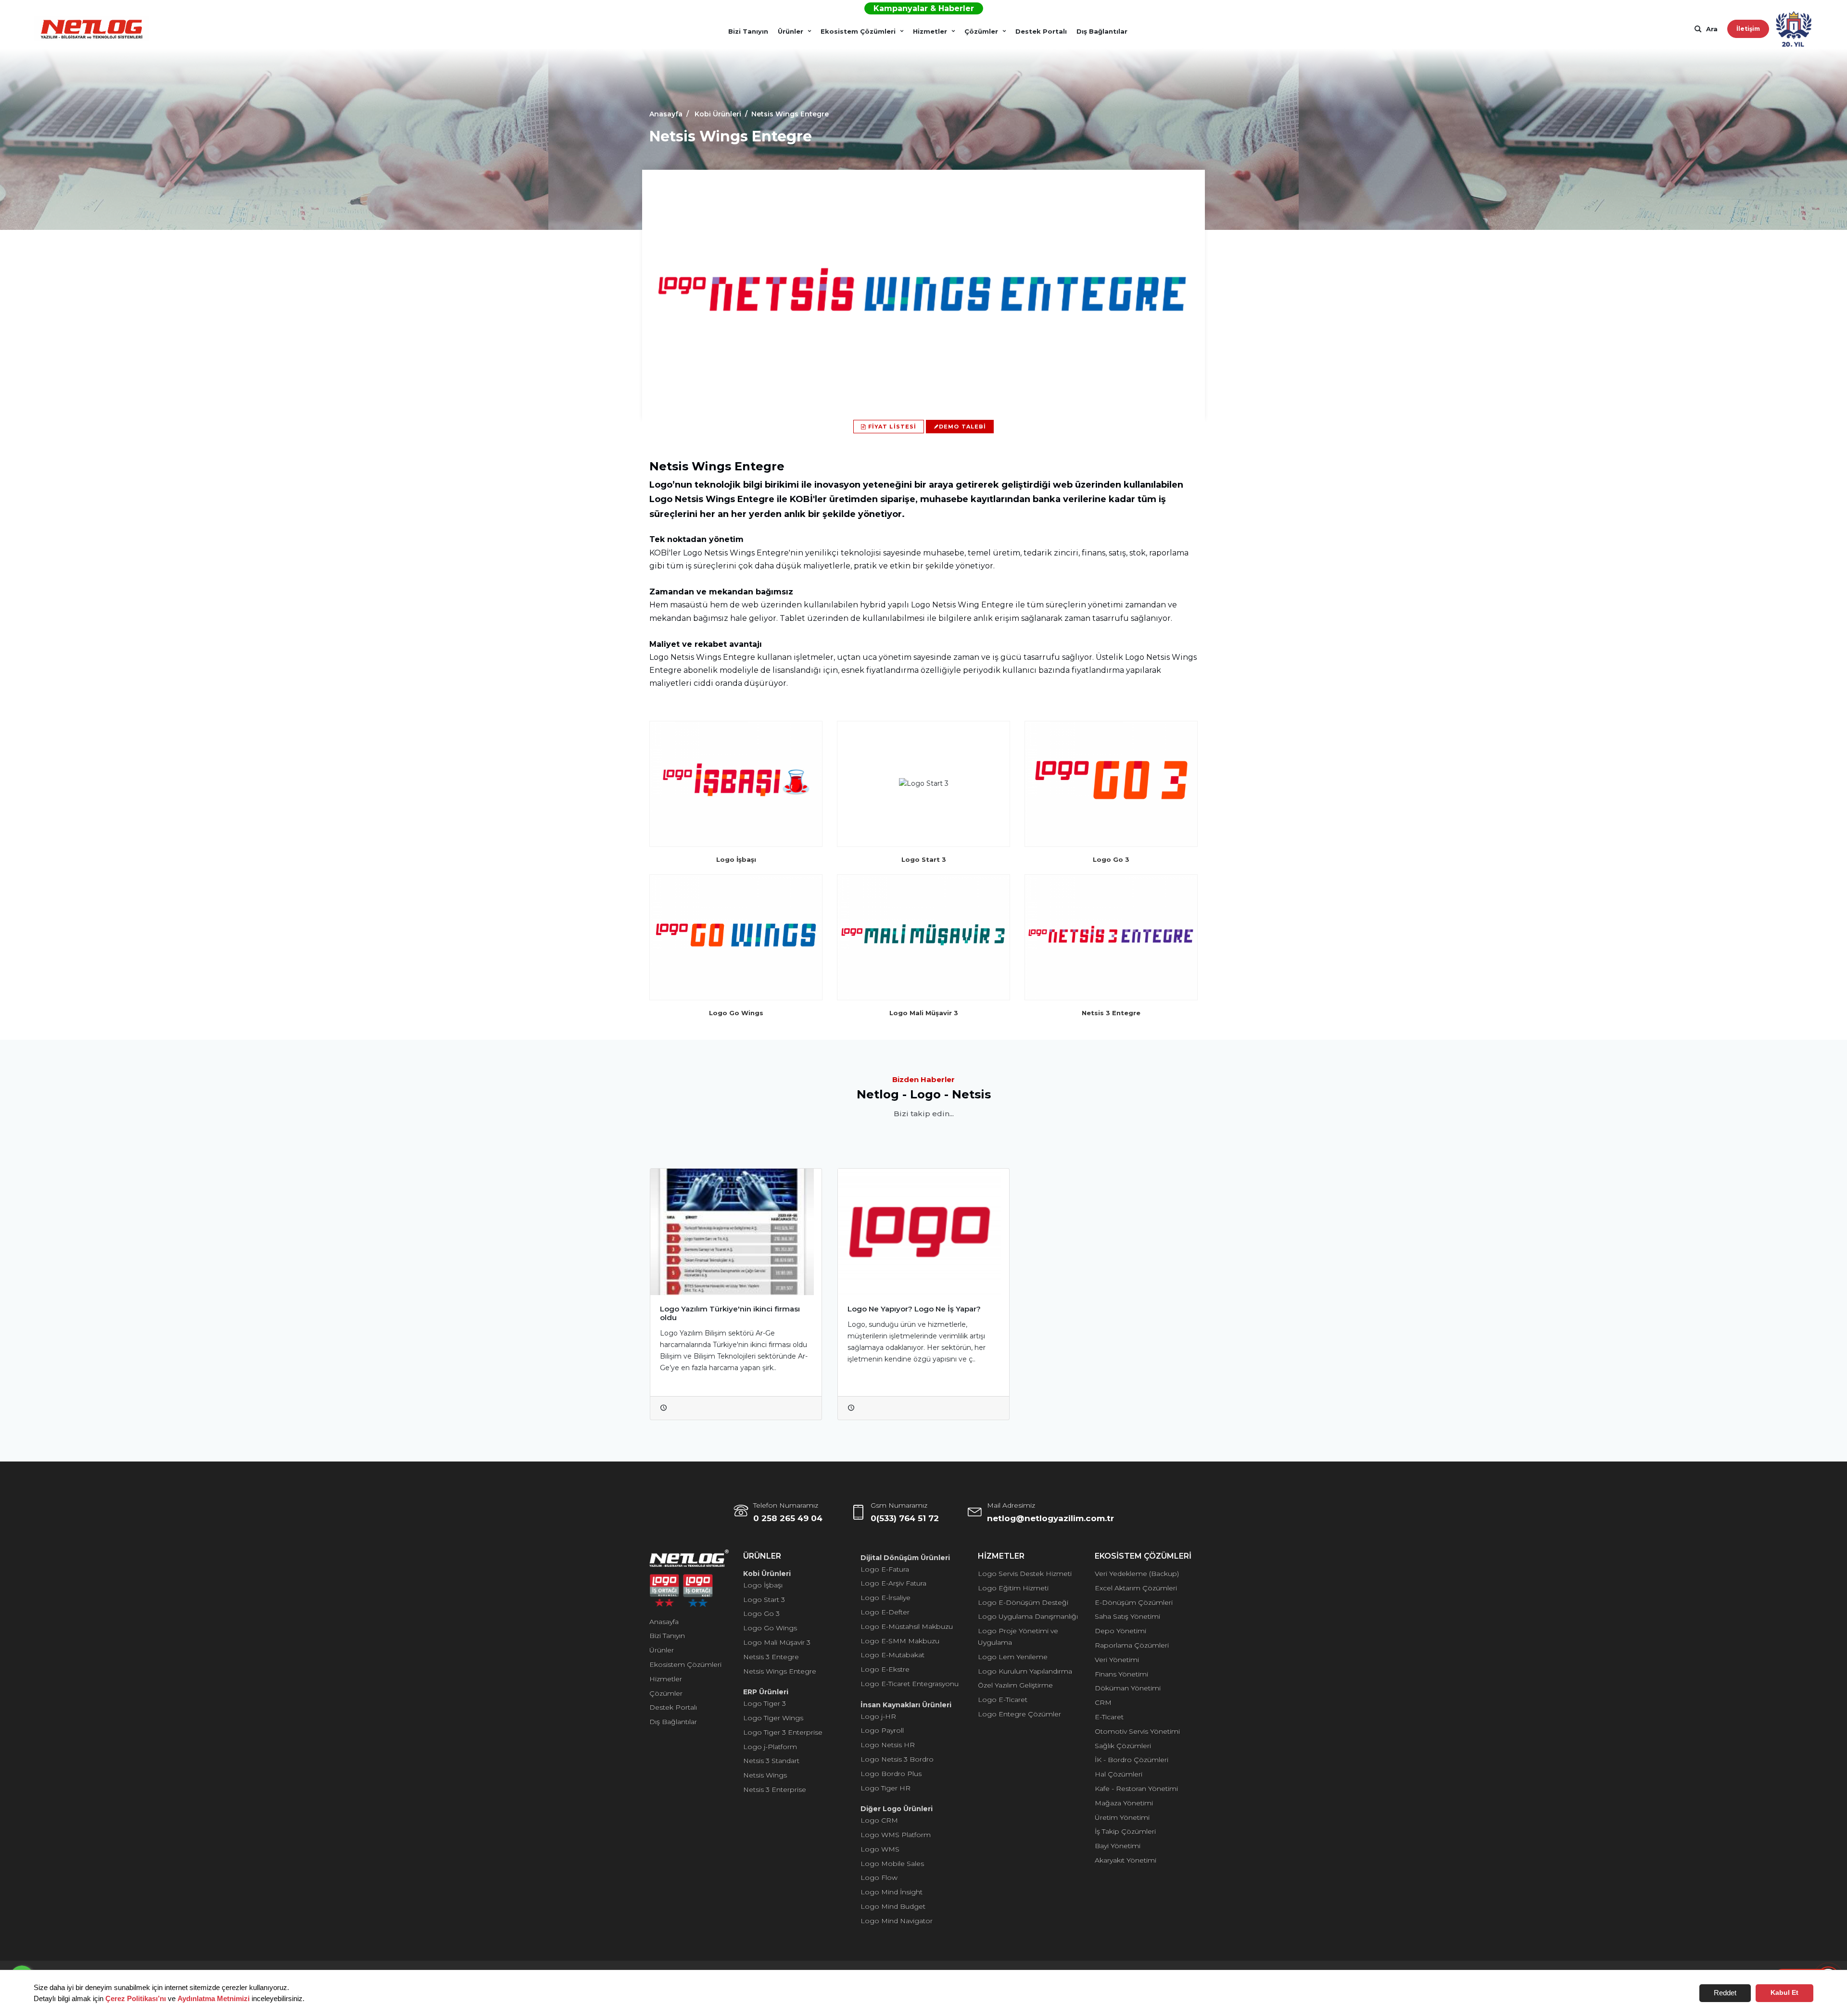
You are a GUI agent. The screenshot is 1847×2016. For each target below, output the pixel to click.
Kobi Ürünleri (767, 1574)
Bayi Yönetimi (1118, 1846)
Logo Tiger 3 (765, 1703)
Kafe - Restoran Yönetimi (1136, 1789)
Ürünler (791, 31)
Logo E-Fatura (885, 1569)
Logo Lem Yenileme (1013, 1657)
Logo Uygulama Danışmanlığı (1028, 1616)
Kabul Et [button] (1784, 1993)
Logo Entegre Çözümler (1019, 1714)
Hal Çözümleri (1119, 1774)
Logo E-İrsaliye (886, 1598)
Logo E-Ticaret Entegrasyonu (910, 1684)
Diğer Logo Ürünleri (897, 1809)
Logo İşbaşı (763, 1585)
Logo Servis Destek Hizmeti (1025, 1574)
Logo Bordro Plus (891, 1774)
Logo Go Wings (770, 1628)
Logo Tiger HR (886, 1788)
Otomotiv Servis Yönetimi (1137, 1731)
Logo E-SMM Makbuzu (900, 1641)
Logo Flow (879, 1877)
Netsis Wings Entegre (780, 1671)
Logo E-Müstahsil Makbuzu (907, 1626)
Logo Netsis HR (888, 1745)
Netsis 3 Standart (771, 1761)
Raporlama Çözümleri (1132, 1645)
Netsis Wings (765, 1775)
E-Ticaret (1109, 1717)
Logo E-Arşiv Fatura (893, 1583)
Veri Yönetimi (1117, 1660)
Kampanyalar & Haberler (924, 8)
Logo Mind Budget (893, 1906)
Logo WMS (880, 1849)
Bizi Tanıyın (748, 31)
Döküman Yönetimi (1128, 1688)
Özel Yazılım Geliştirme (1015, 1685)
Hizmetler (930, 31)
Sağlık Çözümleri (1123, 1746)
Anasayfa (664, 1622)
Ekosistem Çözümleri (858, 31)
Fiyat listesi (891, 427)
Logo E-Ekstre (885, 1669)
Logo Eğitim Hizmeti (1013, 1588)
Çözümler (981, 31)
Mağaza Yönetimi (1124, 1803)
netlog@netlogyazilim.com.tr (1050, 1518)
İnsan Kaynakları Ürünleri (906, 1705)
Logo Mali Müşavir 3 (777, 1642)
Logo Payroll (882, 1730)
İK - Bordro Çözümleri (1132, 1760)
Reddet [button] (1725, 1993)
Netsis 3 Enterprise (775, 1789)
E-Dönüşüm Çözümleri (1134, 1602)
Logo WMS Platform (896, 1835)
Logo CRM (879, 1820)
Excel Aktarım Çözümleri (1136, 1588)
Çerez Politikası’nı (136, 1998)
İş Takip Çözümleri (1125, 1831)
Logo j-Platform (770, 1747)
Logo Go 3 (761, 1613)
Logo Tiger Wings (773, 1718)
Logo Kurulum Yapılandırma (1025, 1671)
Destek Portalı (1041, 31)
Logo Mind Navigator (897, 1921)
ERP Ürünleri (766, 1692)
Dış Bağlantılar (1102, 31)
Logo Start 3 (764, 1600)
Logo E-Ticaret (1003, 1700)
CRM (1103, 1702)
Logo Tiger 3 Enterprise (783, 1732)
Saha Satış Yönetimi (1127, 1616)
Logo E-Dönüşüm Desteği (1023, 1602)
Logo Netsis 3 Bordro (897, 1759)
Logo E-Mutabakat (892, 1655)
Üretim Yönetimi (1122, 1817)
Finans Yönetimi (1121, 1674)
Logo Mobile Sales (892, 1864)
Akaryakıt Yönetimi (1126, 1860)
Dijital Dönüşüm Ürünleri (905, 1558)
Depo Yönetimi (1120, 1631)
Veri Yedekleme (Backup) (1137, 1574)
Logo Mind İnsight (892, 1892)
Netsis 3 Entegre (771, 1657)
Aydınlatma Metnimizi (214, 1998)
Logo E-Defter (885, 1612)
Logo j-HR (878, 1716)
